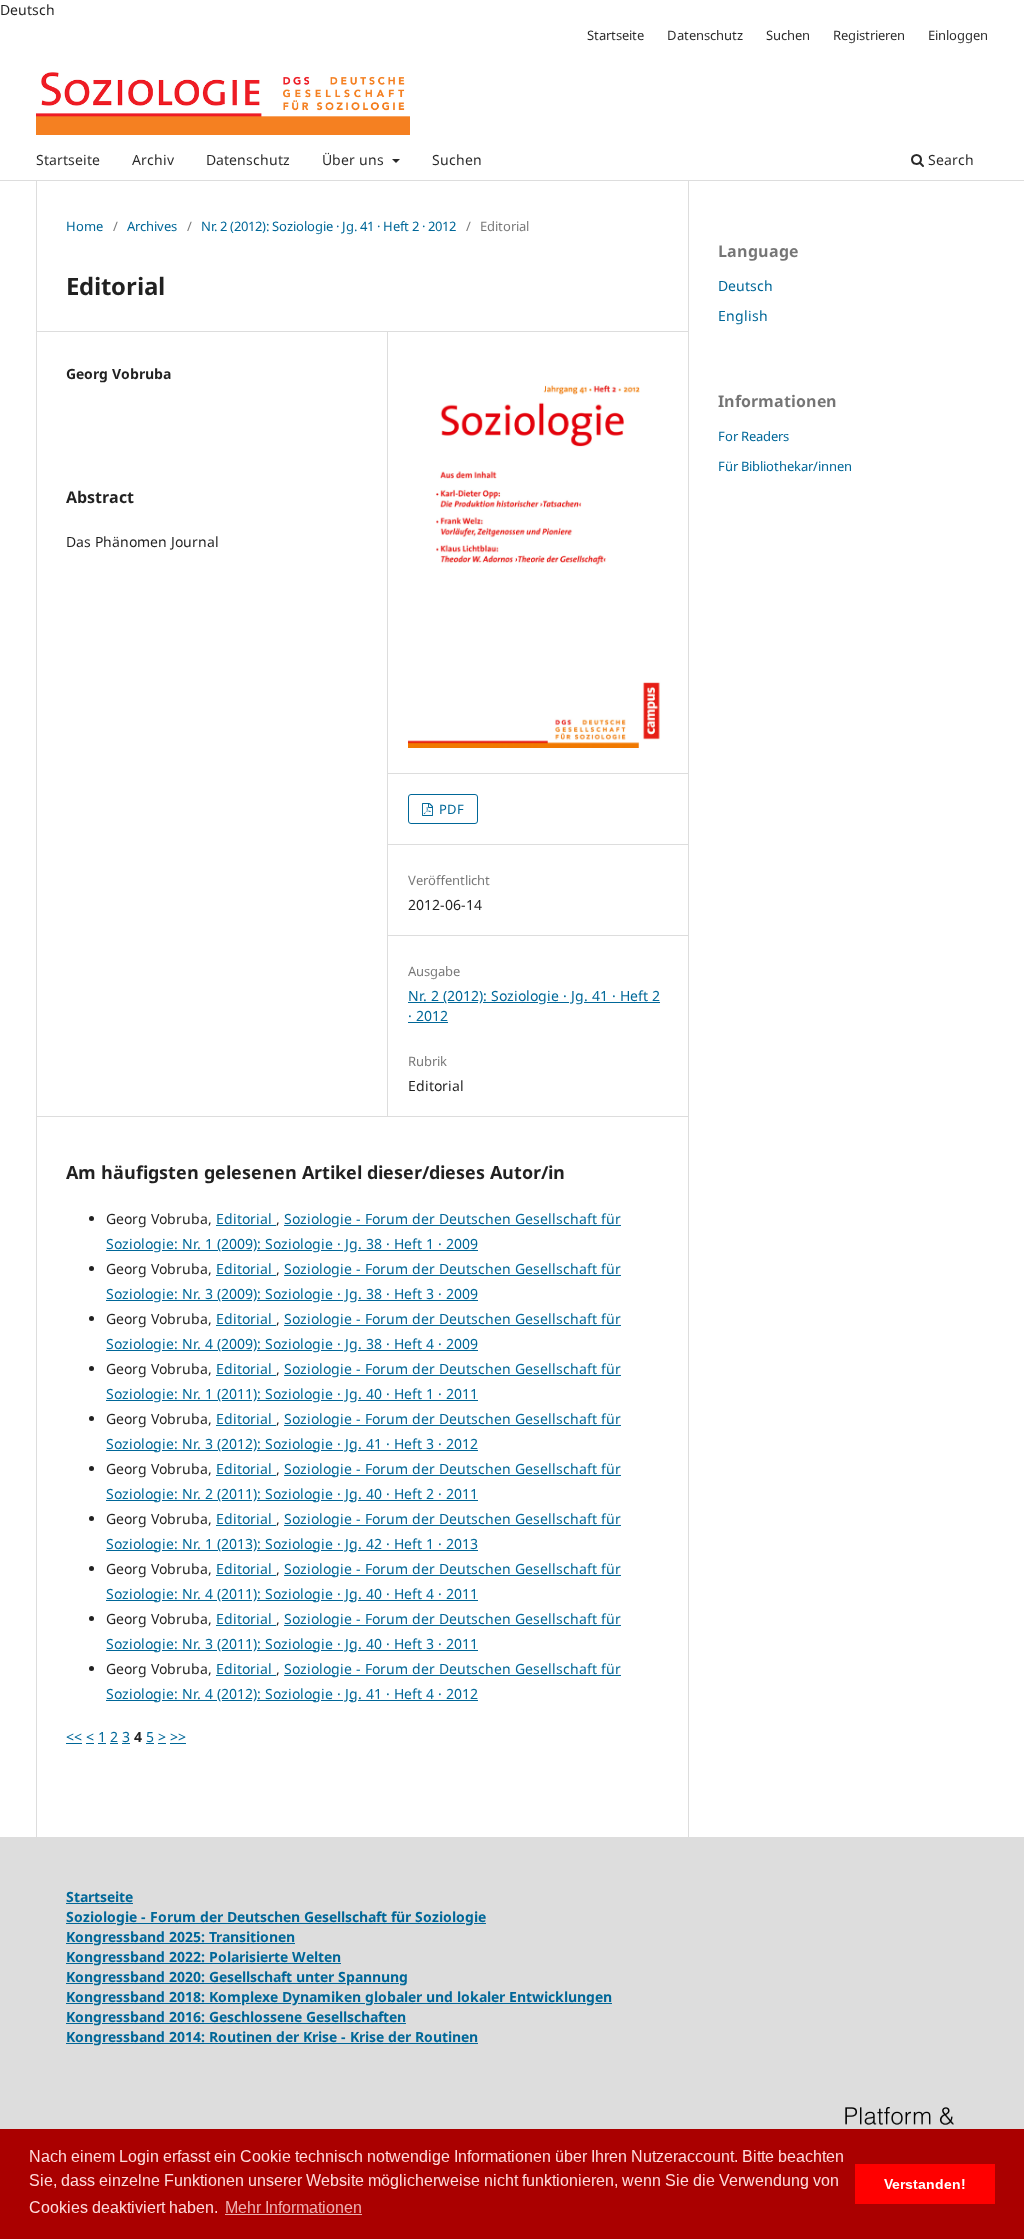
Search (949, 159)
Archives (152, 226)
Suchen (457, 159)
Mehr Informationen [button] (293, 2207)
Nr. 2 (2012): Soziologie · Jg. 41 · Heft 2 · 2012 (328, 226)
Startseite (68, 159)
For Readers (753, 436)
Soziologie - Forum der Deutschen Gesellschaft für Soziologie (276, 1916)
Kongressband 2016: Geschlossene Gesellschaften (236, 2016)
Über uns (355, 159)
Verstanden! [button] (925, 2184)
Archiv (153, 159)
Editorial (246, 1218)
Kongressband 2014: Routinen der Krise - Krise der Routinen (272, 2036)
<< (74, 1736)
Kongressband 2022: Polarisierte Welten (203, 1956)
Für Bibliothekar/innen (785, 466)
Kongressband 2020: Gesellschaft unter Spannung (237, 1976)
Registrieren (869, 35)
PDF (450, 809)
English (743, 315)
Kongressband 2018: (137, 1996)
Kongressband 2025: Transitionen (180, 1936)
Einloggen (958, 35)
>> (178, 1736)
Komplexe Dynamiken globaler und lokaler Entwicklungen (410, 1996)
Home (84, 226)
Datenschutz (248, 159)
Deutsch (745, 285)
